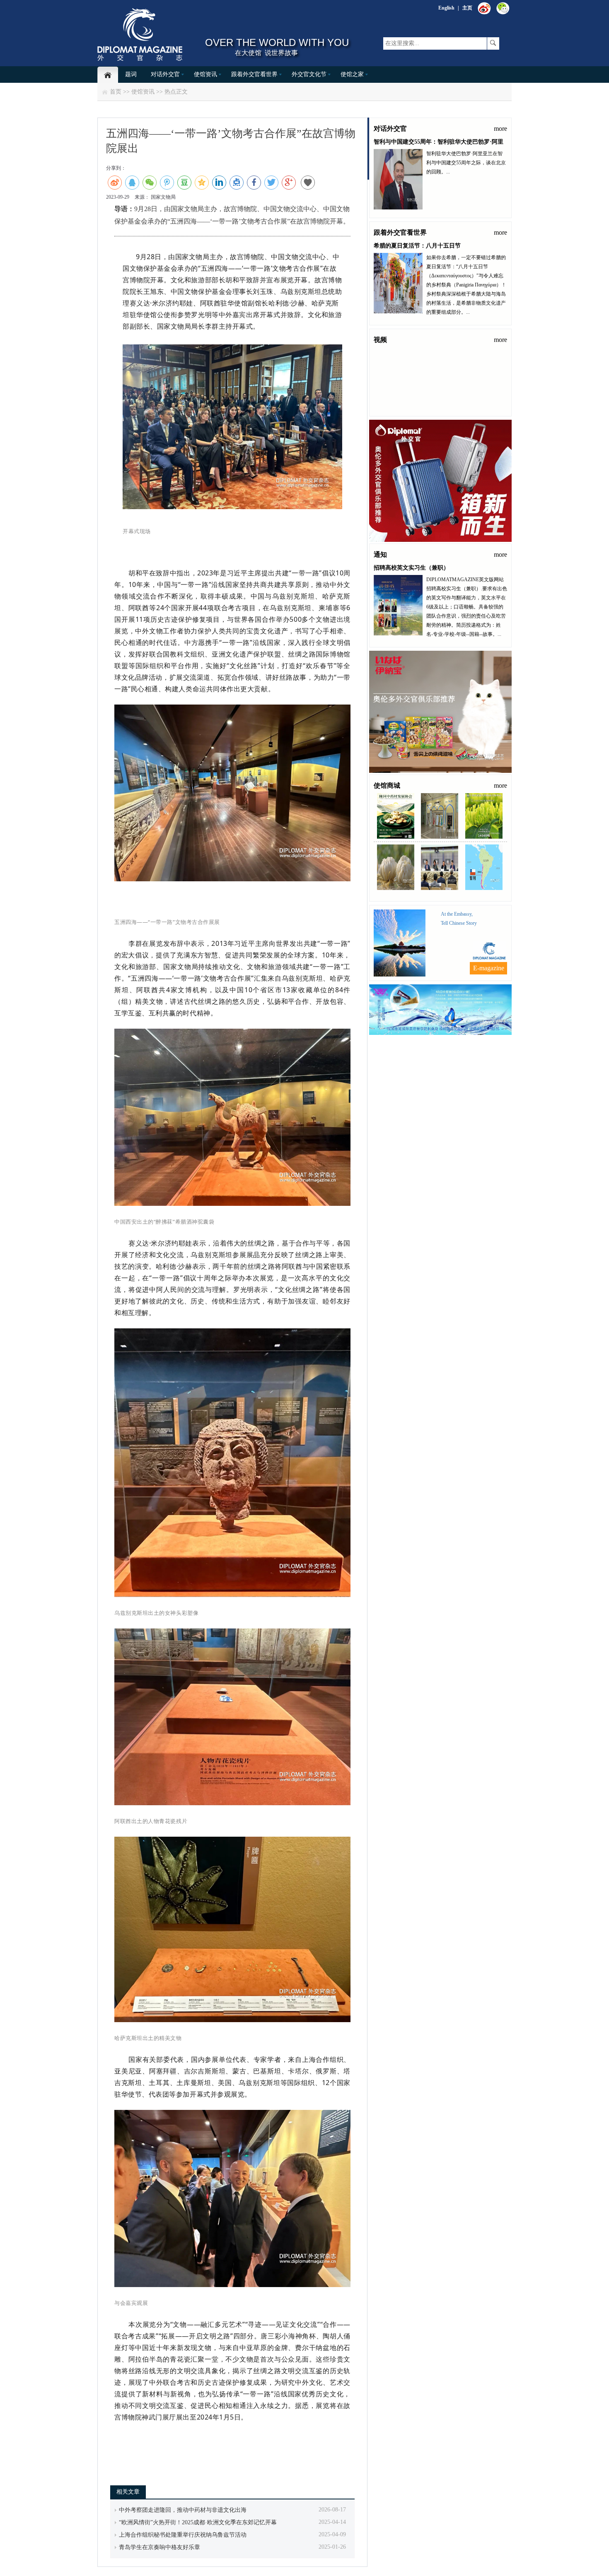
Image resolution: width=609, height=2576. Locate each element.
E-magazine (489, 968)
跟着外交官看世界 (254, 74)
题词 (131, 74)
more (500, 129)
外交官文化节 (309, 74)
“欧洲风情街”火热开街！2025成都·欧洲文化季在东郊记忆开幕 (198, 2522)
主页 (467, 8)
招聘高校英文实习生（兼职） (411, 568)
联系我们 (427, 1041)
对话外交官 (165, 74)
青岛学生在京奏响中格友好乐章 (159, 2547)
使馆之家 (352, 74)
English (446, 8)
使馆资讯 (205, 74)
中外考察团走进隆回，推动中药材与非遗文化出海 (183, 2510)
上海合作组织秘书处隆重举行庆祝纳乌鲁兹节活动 (183, 2535)
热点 (170, 92)
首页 (116, 92)
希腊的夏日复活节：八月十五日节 (417, 246)
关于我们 (453, 1041)
